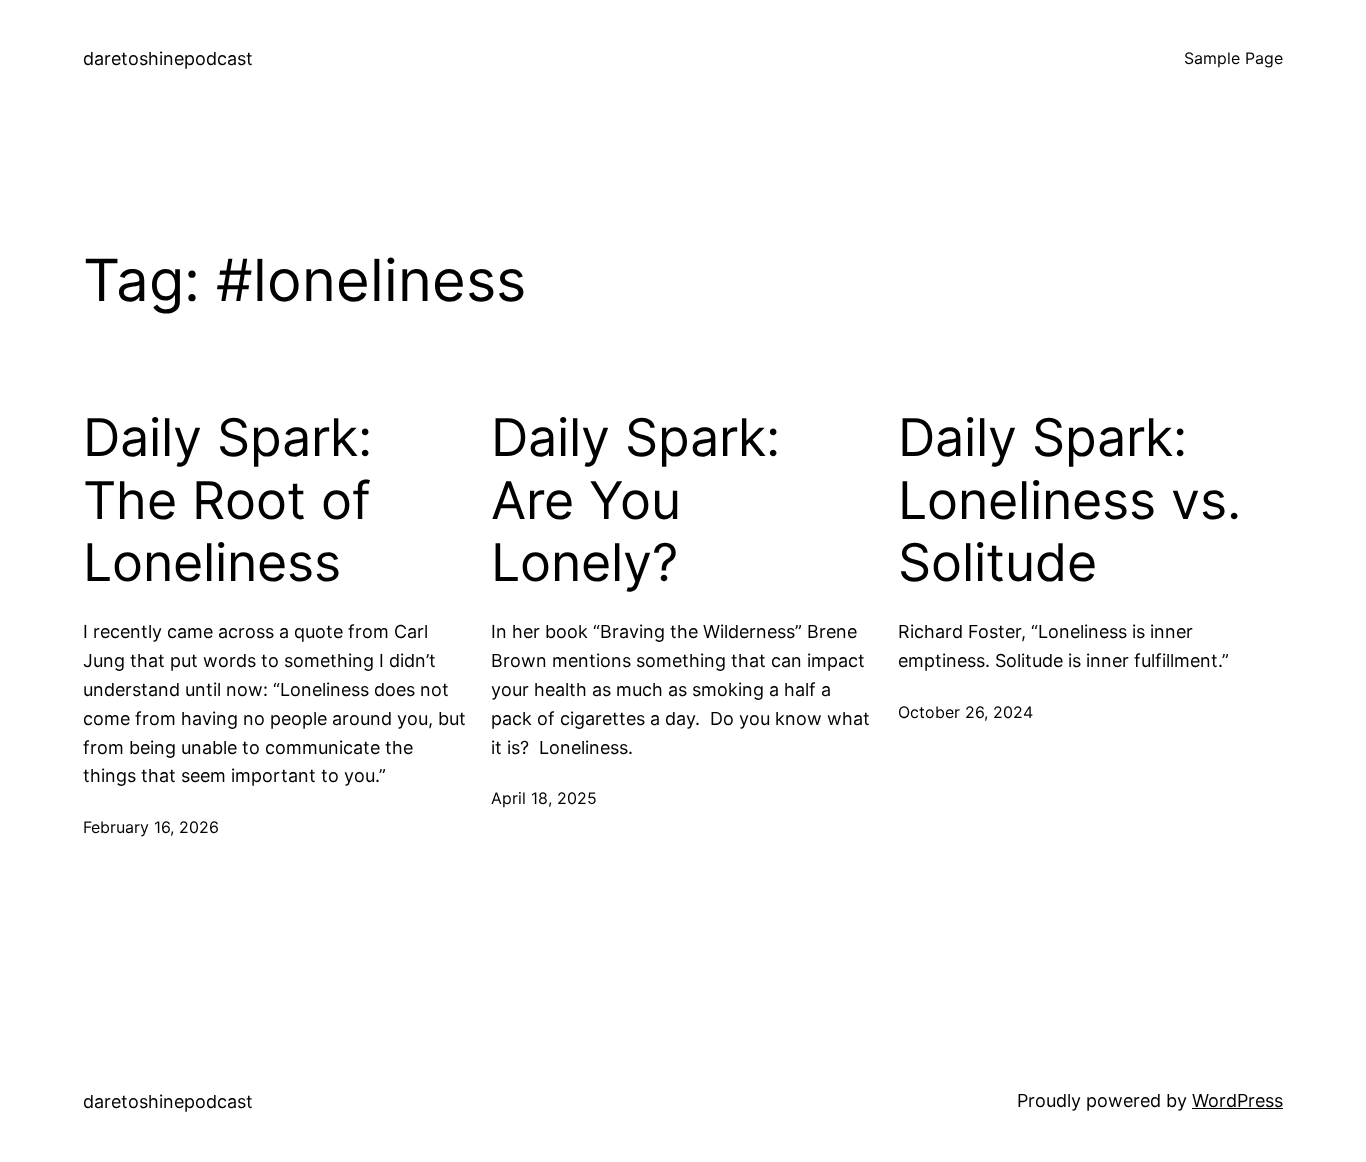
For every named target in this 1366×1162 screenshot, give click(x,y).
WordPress (1237, 1100)
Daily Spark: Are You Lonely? (635, 500)
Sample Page (1233, 58)
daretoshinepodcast (168, 58)
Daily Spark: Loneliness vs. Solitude (1069, 500)
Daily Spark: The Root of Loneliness (227, 500)
